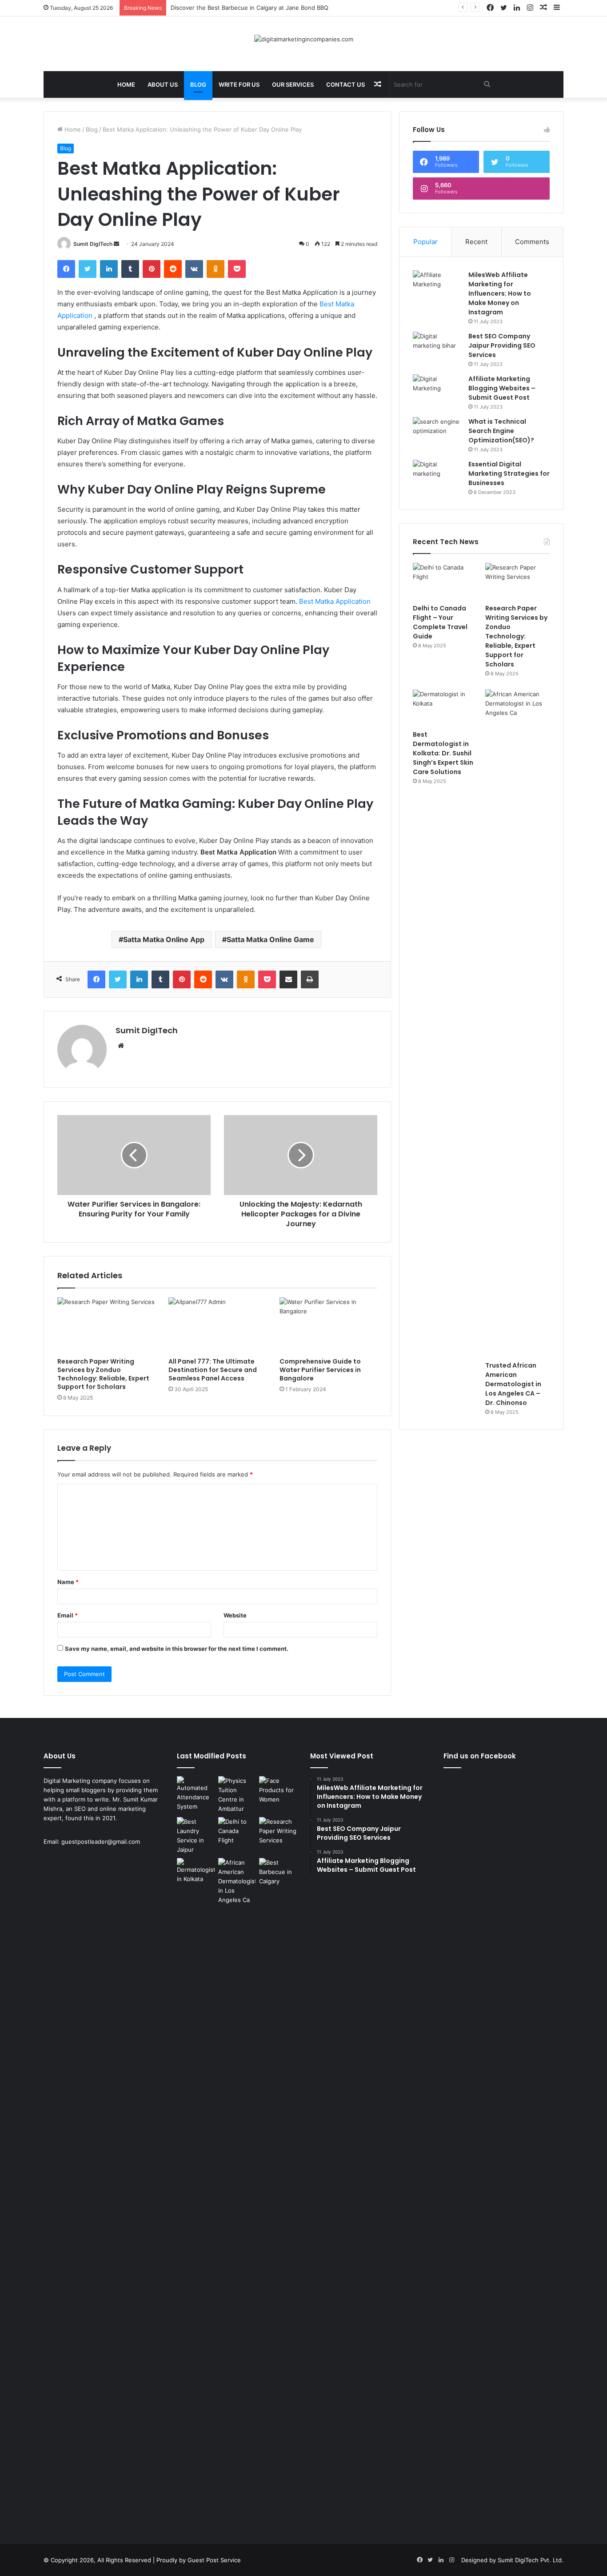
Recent (476, 242)
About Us (163, 84)
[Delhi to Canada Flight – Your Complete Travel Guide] (445, 581)
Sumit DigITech (93, 244)
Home (126, 84)
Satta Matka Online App (164, 939)
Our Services (293, 84)
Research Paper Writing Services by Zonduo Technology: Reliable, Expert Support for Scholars (103, 1374)
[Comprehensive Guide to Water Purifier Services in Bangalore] (328, 1325)
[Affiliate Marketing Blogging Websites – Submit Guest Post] (437, 391)
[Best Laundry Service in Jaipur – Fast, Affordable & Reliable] (196, 1836)
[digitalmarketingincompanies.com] (304, 39)
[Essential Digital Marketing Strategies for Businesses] (437, 476)
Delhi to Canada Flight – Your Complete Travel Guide (440, 622)
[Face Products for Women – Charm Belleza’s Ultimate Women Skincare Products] (278, 1790)
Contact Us (345, 84)
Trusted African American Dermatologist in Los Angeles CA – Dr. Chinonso (513, 1384)
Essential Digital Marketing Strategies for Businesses (509, 473)
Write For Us (239, 84)
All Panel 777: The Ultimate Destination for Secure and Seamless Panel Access (213, 1370)
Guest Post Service (214, 2560)
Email (68, 1615)
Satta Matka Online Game (270, 939)
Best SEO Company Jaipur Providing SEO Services (502, 345)
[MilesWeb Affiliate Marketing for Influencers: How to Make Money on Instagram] (437, 287)
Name (68, 1582)
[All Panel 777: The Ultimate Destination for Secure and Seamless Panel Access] (217, 1325)
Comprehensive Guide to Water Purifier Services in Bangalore (320, 1370)
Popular (425, 242)
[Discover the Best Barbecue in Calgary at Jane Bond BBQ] (278, 1872)
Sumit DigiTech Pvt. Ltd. (531, 2560)
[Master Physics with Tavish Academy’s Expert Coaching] (237, 1795)
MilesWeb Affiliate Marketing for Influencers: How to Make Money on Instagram (500, 293)
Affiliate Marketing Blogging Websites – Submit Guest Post (502, 388)
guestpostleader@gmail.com (101, 1842)
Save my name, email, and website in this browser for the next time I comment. (177, 1649)
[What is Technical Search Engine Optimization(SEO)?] (437, 434)
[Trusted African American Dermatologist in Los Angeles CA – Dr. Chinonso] (517, 1023)
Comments (532, 242)
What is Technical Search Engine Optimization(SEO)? (501, 431)
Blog (198, 84)
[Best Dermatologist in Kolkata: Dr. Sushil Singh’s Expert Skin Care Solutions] (445, 708)
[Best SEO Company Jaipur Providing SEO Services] (437, 348)
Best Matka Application (335, 601)
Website (235, 1615)
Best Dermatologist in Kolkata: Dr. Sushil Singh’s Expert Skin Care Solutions (443, 753)
